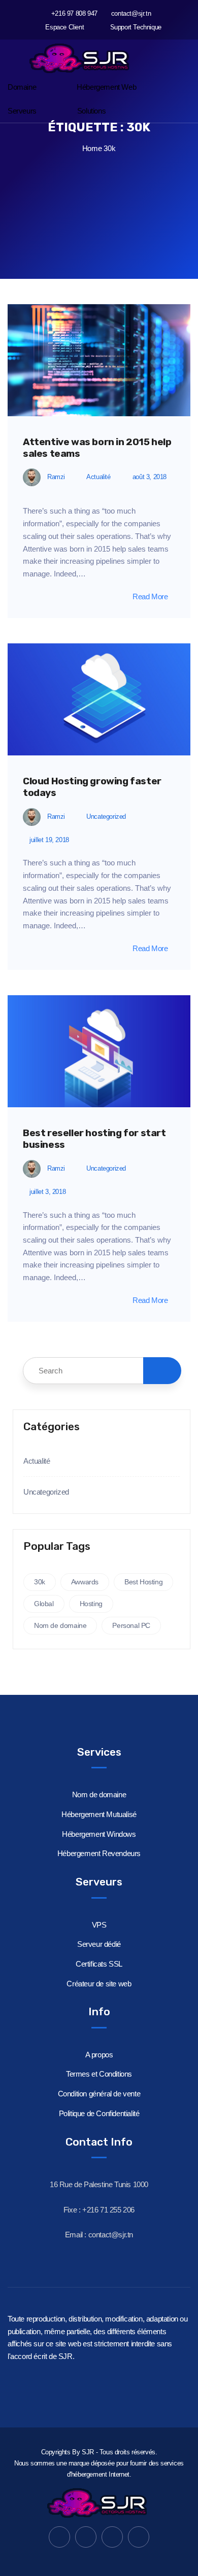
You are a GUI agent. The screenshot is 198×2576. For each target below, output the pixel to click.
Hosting (91, 1604)
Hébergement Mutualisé (99, 1814)
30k (40, 1582)
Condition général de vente (99, 2094)
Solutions (91, 111)
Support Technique (135, 27)
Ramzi (56, 477)
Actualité (98, 477)
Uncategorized (106, 817)
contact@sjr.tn (131, 13)
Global (44, 1604)
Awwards (85, 1582)
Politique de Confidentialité (99, 2113)
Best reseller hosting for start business (94, 1139)
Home (92, 148)
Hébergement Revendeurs (99, 1853)
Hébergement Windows (99, 1834)
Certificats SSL (99, 1964)
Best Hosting (143, 1582)
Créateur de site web (99, 1984)
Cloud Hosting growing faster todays (92, 787)
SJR (88, 2452)
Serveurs (22, 111)
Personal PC (131, 1625)
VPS (99, 1925)
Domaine (22, 87)
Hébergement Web (106, 87)
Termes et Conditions (99, 2074)
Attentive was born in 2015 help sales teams (97, 448)
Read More (150, 596)
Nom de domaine (60, 1625)
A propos (99, 2055)
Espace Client (64, 27)
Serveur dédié (99, 1944)
